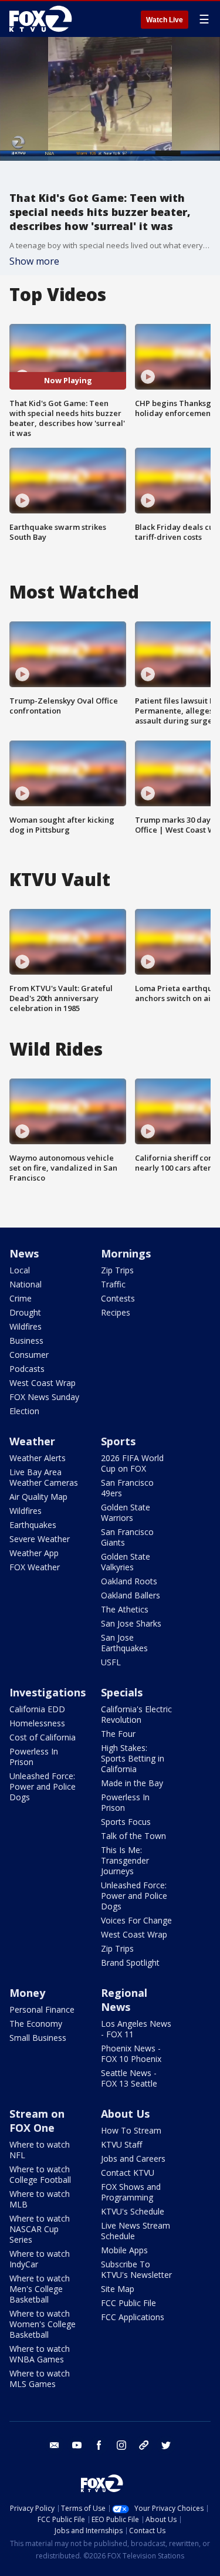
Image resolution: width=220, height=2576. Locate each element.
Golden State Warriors (126, 1512)
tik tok (144, 2445)
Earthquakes (33, 1525)
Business (26, 1341)
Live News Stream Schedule (136, 2231)
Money (27, 1993)
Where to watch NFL (40, 2150)
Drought (25, 1312)
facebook (99, 2445)
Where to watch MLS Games (40, 2379)
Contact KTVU (128, 2173)
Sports (118, 1441)
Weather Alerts (38, 1458)
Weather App (34, 1553)
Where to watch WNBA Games (40, 2354)
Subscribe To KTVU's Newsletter (136, 2269)
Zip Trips (117, 1270)
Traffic (113, 1284)
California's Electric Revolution (136, 1714)
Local (20, 1270)
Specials (122, 1692)
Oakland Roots (129, 1581)
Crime (21, 1298)
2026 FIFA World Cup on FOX (132, 1463)
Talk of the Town (133, 1836)
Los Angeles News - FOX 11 (136, 2029)
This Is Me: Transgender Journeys (125, 1860)
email (55, 2445)
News (24, 1253)
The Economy (36, 2024)
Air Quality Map (38, 1497)
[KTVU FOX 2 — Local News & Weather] (43, 19)
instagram (121, 2445)
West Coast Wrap (43, 1383)
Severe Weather (40, 1539)
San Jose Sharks (131, 1623)
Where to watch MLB (40, 2199)
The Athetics (125, 1609)
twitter (166, 2445)
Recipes (116, 1312)
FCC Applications (133, 2317)
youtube (77, 2445)
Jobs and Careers (133, 2159)
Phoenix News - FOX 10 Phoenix (131, 2053)
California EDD (37, 1709)
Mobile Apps (124, 2250)
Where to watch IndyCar (40, 2259)
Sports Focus (126, 1822)
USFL (111, 1662)
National (26, 1284)
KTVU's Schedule (133, 2211)
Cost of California (43, 1737)
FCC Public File (128, 2303)
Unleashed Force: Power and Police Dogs (43, 1786)
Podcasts (27, 1369)
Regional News (124, 2000)
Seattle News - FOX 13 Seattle (129, 2078)
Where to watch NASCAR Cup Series (40, 2229)
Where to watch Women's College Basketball (43, 2324)
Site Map (118, 2289)
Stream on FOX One (37, 2121)
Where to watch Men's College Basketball (40, 2289)
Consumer (29, 1355)
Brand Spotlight (130, 1963)
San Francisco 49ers (127, 1488)
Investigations (48, 1692)
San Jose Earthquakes (124, 1643)
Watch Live (165, 20)
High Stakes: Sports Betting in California (133, 1758)
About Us (125, 2114)
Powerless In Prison (34, 1757)
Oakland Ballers (131, 1595)
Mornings (126, 1253)
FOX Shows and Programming (131, 2192)
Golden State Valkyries (126, 1562)
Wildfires (26, 1326)
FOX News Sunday (44, 1397)
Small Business (38, 2038)
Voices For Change (136, 1920)
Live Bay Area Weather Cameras (44, 1477)
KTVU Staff (121, 2144)
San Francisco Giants (127, 1537)
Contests (118, 1298)
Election (24, 1411)
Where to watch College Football (40, 2174)
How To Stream (131, 2130)
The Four (118, 1734)
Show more (34, 261)
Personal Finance (42, 2009)
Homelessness (37, 1723)
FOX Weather (35, 1567)
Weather (32, 1441)
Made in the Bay (132, 1783)
